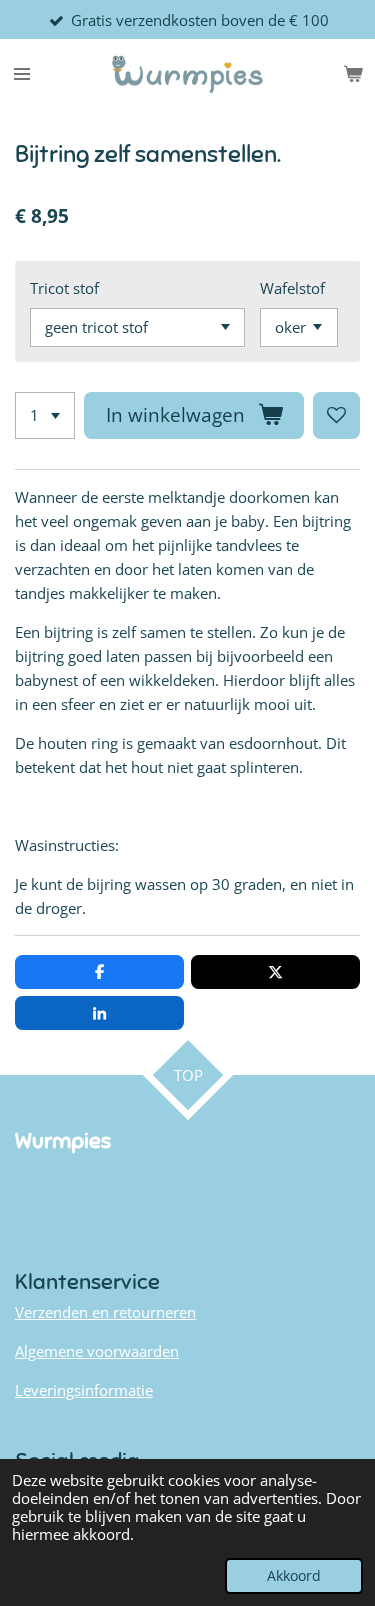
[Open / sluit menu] (22, 74)
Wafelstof (292, 288)
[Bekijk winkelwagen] (353, 74)
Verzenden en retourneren (105, 1312)
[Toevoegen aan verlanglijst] (336, 415)
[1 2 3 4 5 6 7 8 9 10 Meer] (45, 415)
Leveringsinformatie (84, 1390)
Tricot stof (64, 288)
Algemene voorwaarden (97, 1351)
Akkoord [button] (294, 1576)
